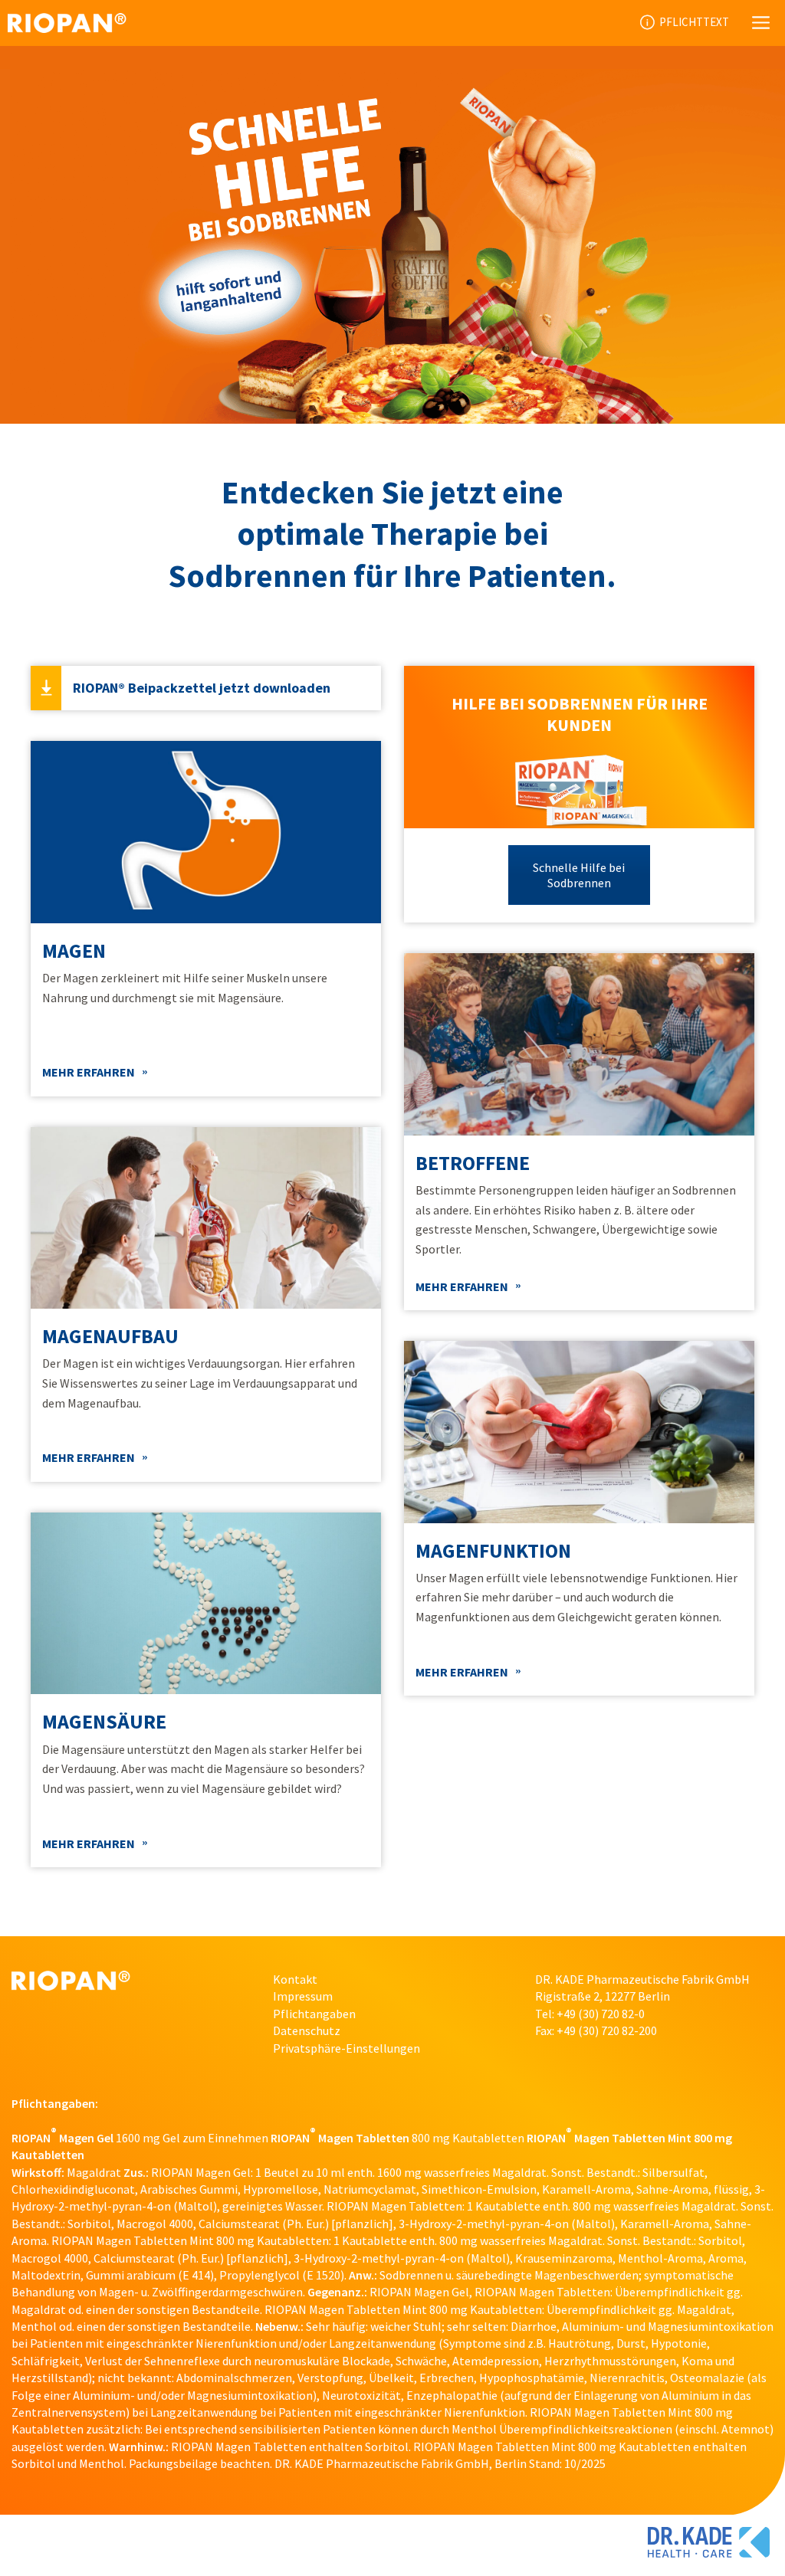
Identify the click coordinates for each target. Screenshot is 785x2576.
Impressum (303, 1996)
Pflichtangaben (314, 2014)
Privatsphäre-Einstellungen (347, 2048)
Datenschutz (307, 2030)
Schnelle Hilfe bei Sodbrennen (579, 875)
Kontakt (295, 1979)
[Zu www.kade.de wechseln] (709, 2545)
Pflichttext (694, 23)
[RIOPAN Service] (67, 23)
